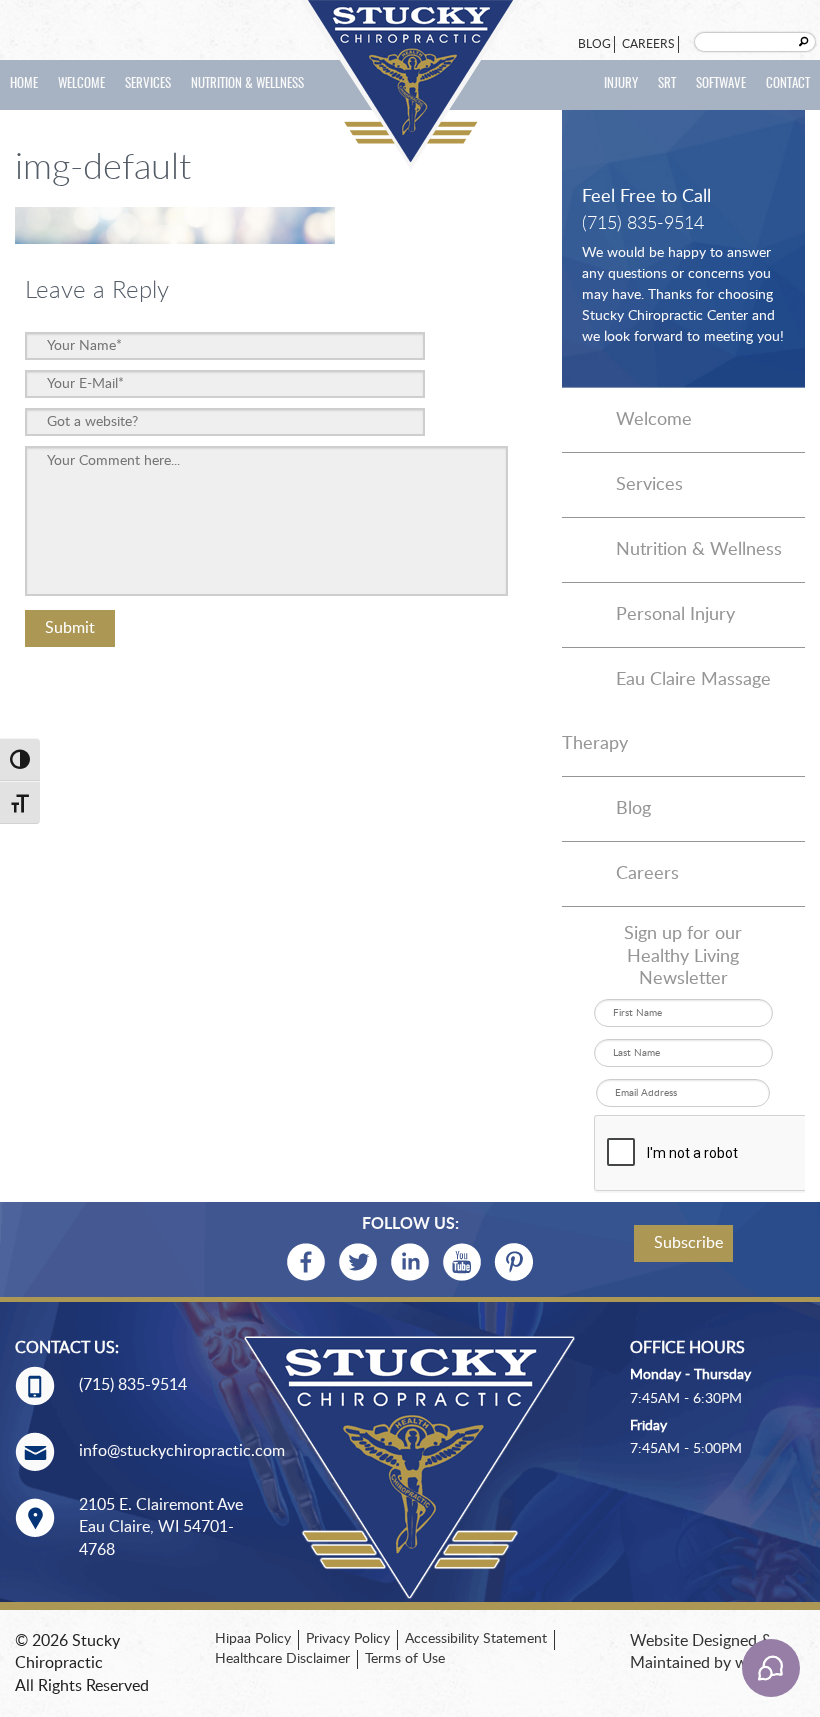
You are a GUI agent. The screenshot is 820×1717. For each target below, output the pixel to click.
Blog (594, 44)
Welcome (81, 84)
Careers (648, 44)
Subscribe (688, 1243)
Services (148, 84)
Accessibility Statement (476, 1639)
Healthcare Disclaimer (282, 1659)
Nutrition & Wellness (247, 84)
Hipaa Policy (253, 1639)
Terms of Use (405, 1659)
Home (24, 84)
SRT (667, 84)
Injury (621, 84)
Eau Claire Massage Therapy (666, 712)
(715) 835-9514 (643, 224)
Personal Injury (675, 615)
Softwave (721, 84)
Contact (788, 84)
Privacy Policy (348, 1639)
